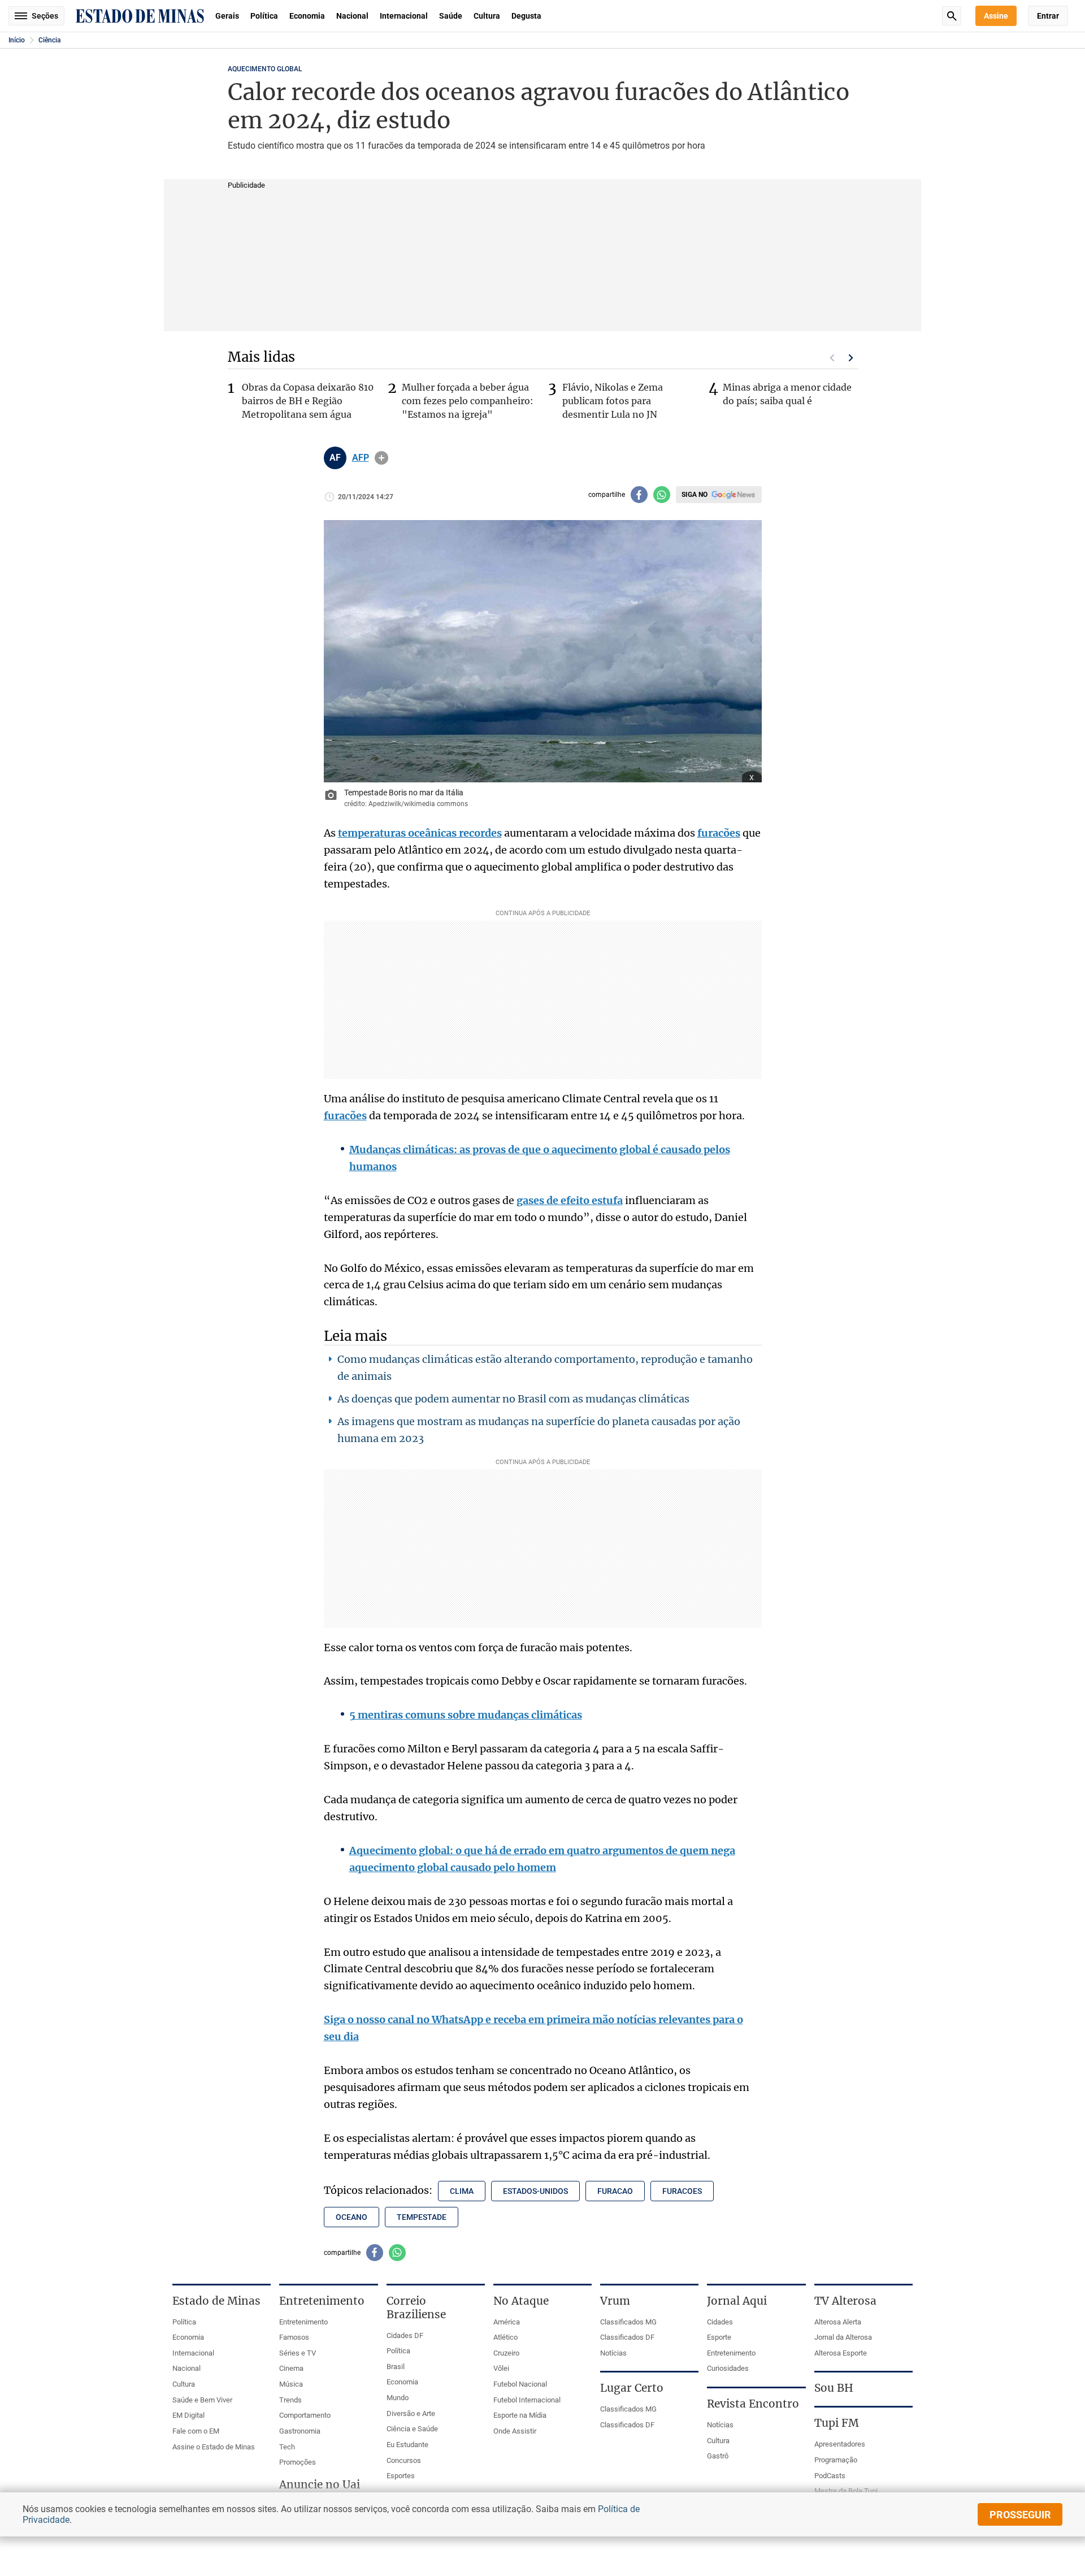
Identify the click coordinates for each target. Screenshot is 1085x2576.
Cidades (720, 2322)
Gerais (227, 16)
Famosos (294, 2337)
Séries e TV (298, 2353)
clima (462, 2191)
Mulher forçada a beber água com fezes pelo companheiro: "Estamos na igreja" (468, 401)
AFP (361, 458)
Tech (287, 2447)
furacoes (682, 2191)
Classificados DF (627, 2337)
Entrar (1048, 16)
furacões (719, 833)
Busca (952, 16)
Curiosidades (728, 2368)
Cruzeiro (506, 2353)
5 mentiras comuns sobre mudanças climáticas (466, 1715)
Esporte (719, 2337)
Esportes (401, 2476)
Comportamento (305, 2415)
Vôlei (501, 2368)
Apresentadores (840, 2444)
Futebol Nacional (520, 2384)
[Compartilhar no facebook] (639, 495)
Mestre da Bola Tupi (846, 2491)
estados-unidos (535, 2191)
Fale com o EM (196, 2431)
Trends (290, 2400)
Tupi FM (837, 2423)
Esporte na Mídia (520, 2415)
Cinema (291, 2368)
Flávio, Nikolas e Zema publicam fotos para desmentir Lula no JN (613, 401)
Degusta (526, 16)
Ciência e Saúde (412, 2429)
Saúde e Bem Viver (202, 2400)
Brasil (396, 2367)
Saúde (451, 16)
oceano (351, 2217)
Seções (45, 16)
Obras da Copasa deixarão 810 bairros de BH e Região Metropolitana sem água (308, 401)
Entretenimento (303, 2322)
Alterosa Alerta (838, 2322)
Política (264, 16)
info (381, 458)
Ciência (49, 40)
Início (17, 40)
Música (291, 2384)
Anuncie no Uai (320, 2484)
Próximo (851, 358)
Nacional (352, 16)
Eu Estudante (407, 2445)
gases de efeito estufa (570, 1200)
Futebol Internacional (527, 2400)
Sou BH (834, 2388)
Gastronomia (300, 2431)
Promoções (298, 2462)
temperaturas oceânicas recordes (420, 833)
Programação (836, 2460)
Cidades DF (405, 2335)
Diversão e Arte (411, 2413)
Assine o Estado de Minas (214, 2447)
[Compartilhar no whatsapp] (662, 495)
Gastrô (718, 2456)
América (507, 2322)
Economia (307, 16)
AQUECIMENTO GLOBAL (265, 69)
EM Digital (188, 2415)
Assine (996, 16)
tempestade (422, 2217)
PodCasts (830, 2476)
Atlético (505, 2337)
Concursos (404, 2460)
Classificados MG (628, 2322)
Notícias (613, 2353)
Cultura (487, 16)
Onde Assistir (515, 2431)
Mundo (398, 2398)
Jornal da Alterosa (843, 2337)
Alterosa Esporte (841, 2353)
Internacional (404, 16)
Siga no (695, 495)
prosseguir (1020, 2515)
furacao (615, 2191)
